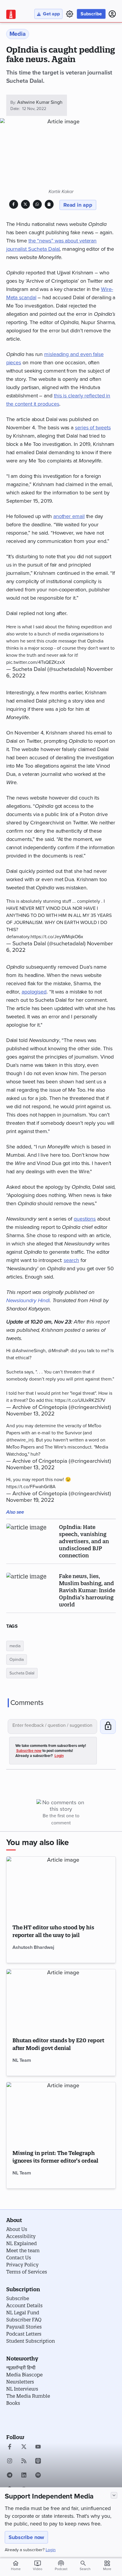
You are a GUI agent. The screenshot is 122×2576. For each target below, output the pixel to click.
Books (13, 2403)
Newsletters (20, 2382)
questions (85, 1219)
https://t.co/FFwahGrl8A (31, 1487)
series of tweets (93, 428)
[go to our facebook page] (10, 2447)
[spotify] (38, 2476)
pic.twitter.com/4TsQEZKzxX (36, 662)
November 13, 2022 (30, 1414)
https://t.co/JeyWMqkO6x (57, 937)
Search (85, 2569)
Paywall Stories (24, 2327)
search (71, 1260)
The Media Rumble (28, 2396)
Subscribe (91, 14)
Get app (51, 14)
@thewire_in (19, 1440)
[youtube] (38, 2447)
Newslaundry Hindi (28, 1300)
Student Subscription (30, 2341)
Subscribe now (26, 2537)
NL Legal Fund (23, 2313)
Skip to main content (34, 40)
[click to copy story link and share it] (49, 204)
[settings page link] (70, 14)
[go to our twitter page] (24, 2447)
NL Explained (21, 2243)
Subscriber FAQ (24, 2320)
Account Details (24, 2305)
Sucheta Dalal (22, 1673)
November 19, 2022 (30, 1500)
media (15, 1646)
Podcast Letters (24, 2334)
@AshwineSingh (29, 1351)
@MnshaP (58, 1351)
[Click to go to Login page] (112, 14)
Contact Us (19, 2258)
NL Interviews (22, 2389)
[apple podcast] (38, 2462)
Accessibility (21, 2236)
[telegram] (10, 2476)
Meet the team (23, 2250)
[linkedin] (24, 2476)
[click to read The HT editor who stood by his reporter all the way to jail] (61, 1887)
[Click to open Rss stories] (24, 2462)
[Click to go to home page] (11, 14)
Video (38, 2565)
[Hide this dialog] (114, 2495)
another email (69, 516)
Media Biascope (24, 2375)
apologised (34, 992)
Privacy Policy (22, 2265)
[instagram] (10, 2462)
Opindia (17, 1660)
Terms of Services (27, 2272)
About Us (17, 2229)
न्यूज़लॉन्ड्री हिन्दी (21, 2368)
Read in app (78, 205)
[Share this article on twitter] (25, 204)
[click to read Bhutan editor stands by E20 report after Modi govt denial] (61, 2000)
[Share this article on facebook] (13, 204)
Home (16, 2565)
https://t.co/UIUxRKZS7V (80, 1400)
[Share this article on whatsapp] (37, 204)
